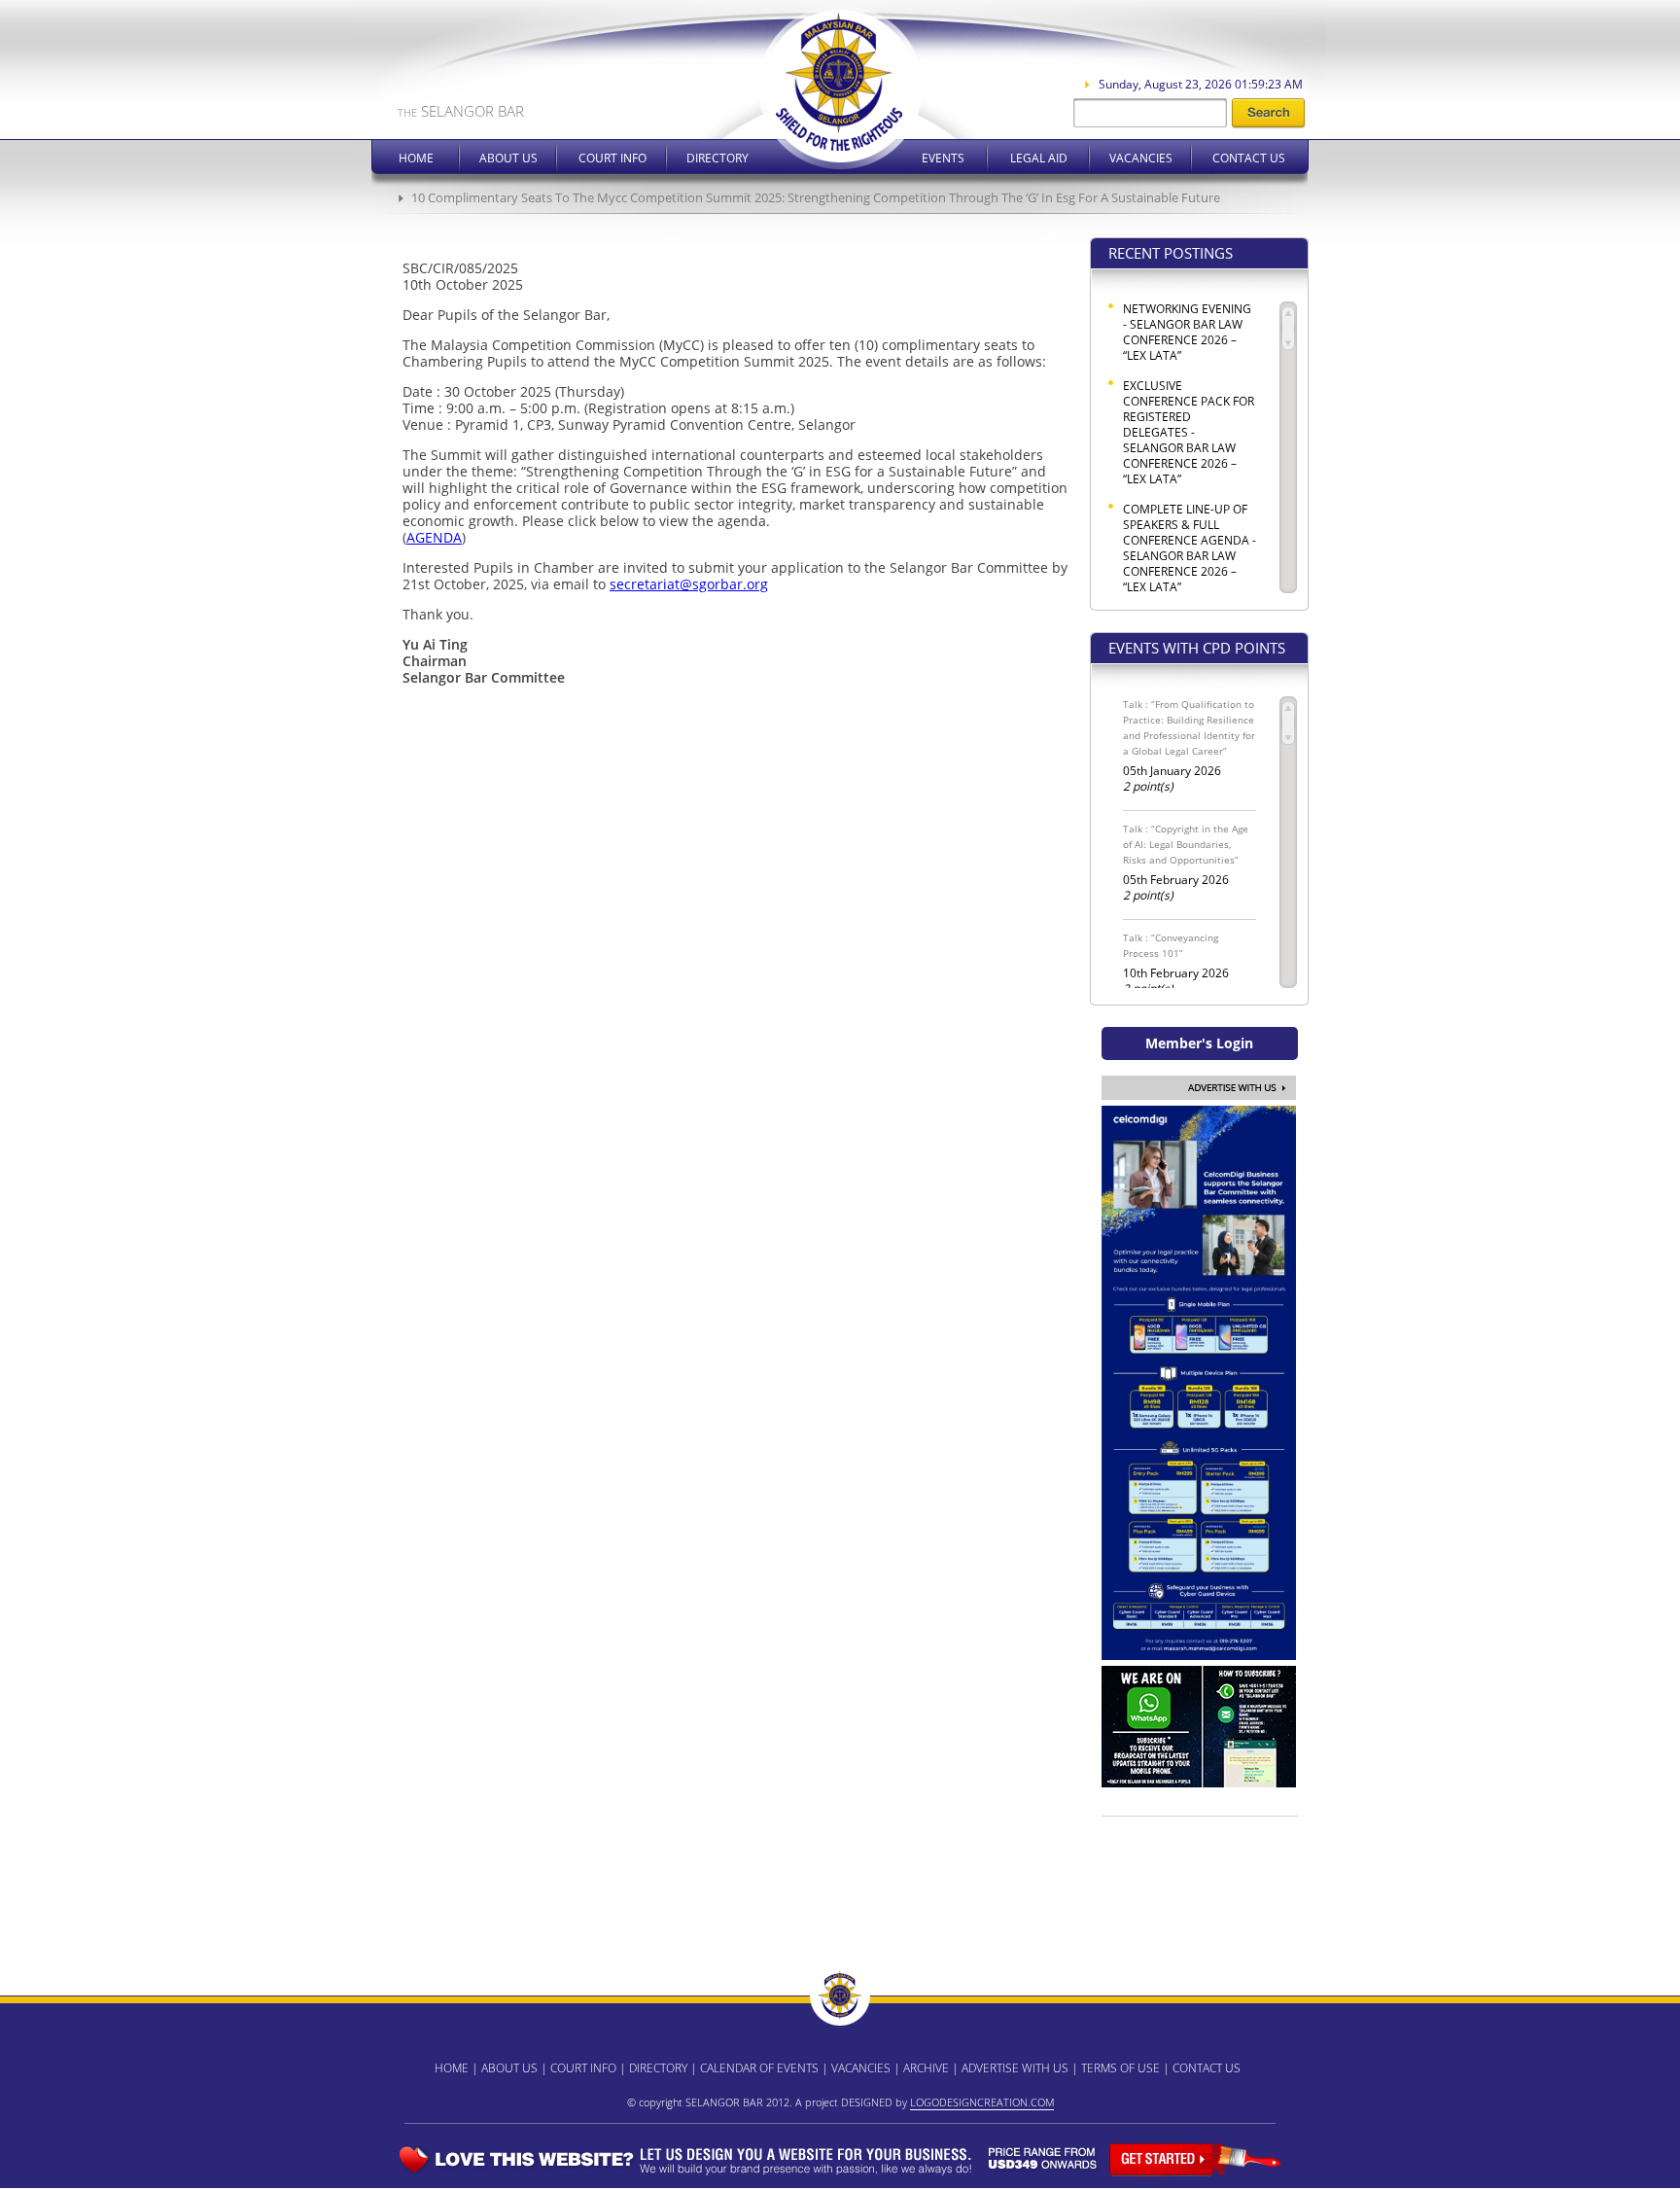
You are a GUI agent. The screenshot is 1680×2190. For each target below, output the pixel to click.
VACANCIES (861, 2068)
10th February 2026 (1176, 964)
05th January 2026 (1189, 746)
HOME (452, 2068)
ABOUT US (509, 2068)
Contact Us (1249, 158)
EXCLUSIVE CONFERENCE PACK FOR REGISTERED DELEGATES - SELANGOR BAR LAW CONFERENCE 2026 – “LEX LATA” (1189, 433)
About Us (508, 158)
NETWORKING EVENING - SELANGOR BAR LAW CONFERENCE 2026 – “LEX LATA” (1187, 333)
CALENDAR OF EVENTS (759, 2068)
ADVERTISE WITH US (1015, 2068)
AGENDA (434, 537)
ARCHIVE (926, 2068)
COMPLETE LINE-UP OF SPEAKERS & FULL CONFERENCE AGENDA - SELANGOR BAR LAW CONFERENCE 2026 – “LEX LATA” (1190, 548)
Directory (717, 158)
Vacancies (1141, 158)
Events (943, 158)
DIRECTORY (658, 2068)
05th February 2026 (1186, 863)
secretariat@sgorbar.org (689, 584)
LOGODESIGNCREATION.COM (982, 2102)
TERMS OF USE (1120, 2068)
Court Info (612, 158)
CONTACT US (1207, 2068)
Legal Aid (1039, 158)
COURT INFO (583, 2068)
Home (416, 158)
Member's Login (1199, 1043)
